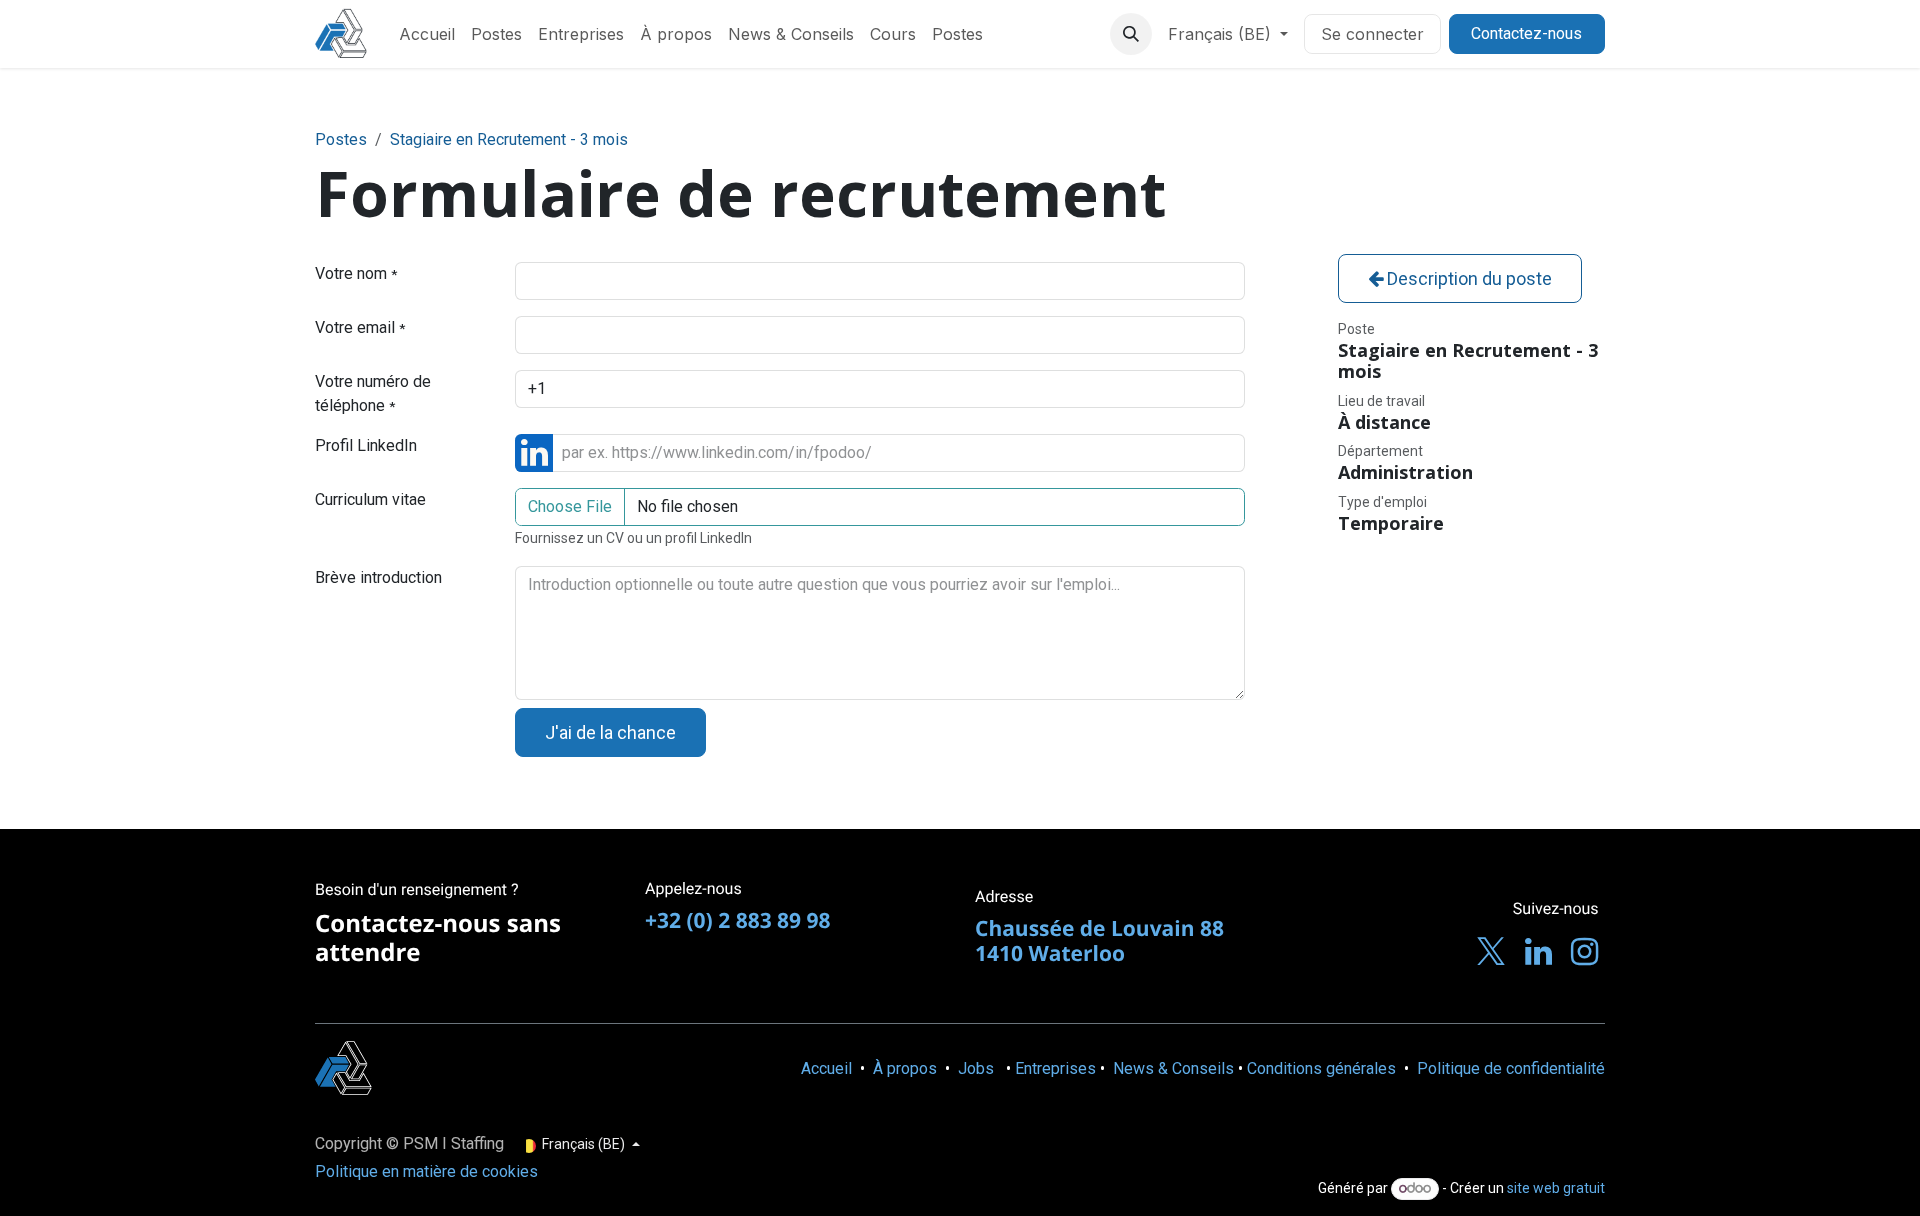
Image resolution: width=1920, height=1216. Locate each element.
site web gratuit (1556, 1188)
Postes (341, 139)
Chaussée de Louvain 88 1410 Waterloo (1099, 941)
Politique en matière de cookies (426, 1171)
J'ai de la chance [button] (610, 732)
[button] (1131, 34)
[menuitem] (427, 34)
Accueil (826, 1068)
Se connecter (1372, 34)
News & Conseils (1173, 1068)
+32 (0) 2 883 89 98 (738, 921)
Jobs (976, 1068)
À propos (905, 1068)
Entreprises (1055, 1068)
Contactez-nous (1526, 33)
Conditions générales (1321, 1068)
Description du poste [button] (1467, 278)
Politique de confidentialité (1511, 1068)
